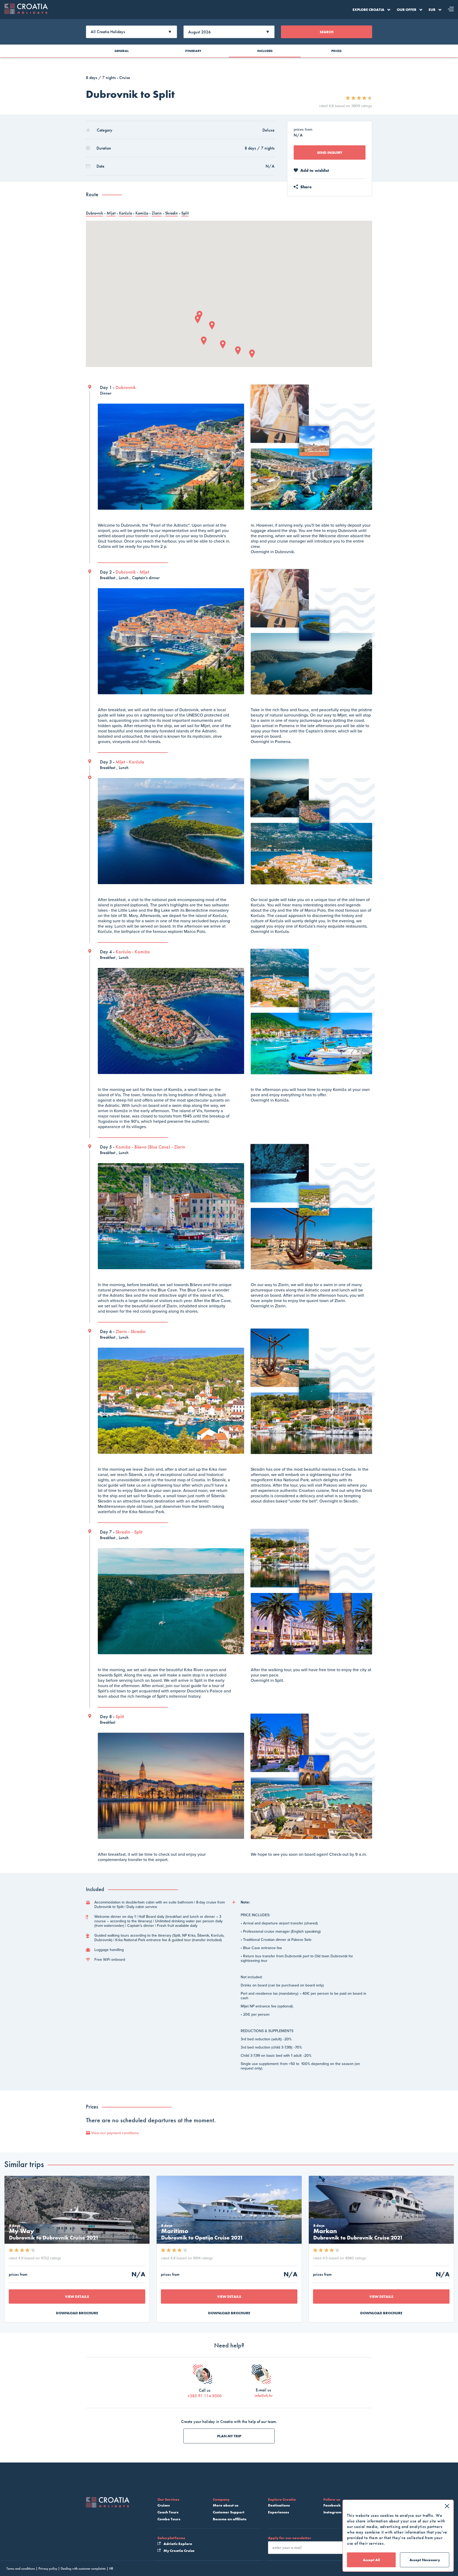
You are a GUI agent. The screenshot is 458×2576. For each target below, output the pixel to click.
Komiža (142, 213)
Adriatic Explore (177, 2544)
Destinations (279, 2505)
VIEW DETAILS (77, 2296)
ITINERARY (193, 51)
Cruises (164, 2505)
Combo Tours (169, 2519)
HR (111, 2568)
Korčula (125, 213)
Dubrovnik (94, 213)
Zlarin (157, 213)
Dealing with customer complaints (83, 2568)
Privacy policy (48, 2568)
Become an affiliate (230, 2519)
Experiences (278, 2512)
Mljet (111, 213)
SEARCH (327, 32)
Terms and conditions (21, 2568)
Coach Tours (168, 2512)
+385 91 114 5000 (205, 2396)
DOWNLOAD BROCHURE (77, 2313)
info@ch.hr (263, 2396)
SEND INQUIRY (330, 152)
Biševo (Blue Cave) (152, 1147)
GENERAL (122, 51)
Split (185, 213)
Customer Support (229, 2512)
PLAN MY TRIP (229, 2436)
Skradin (171, 213)
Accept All (371, 2560)
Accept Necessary (425, 2560)
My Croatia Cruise (179, 2551)
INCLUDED (265, 51)
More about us (226, 2505)
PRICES (336, 51)
